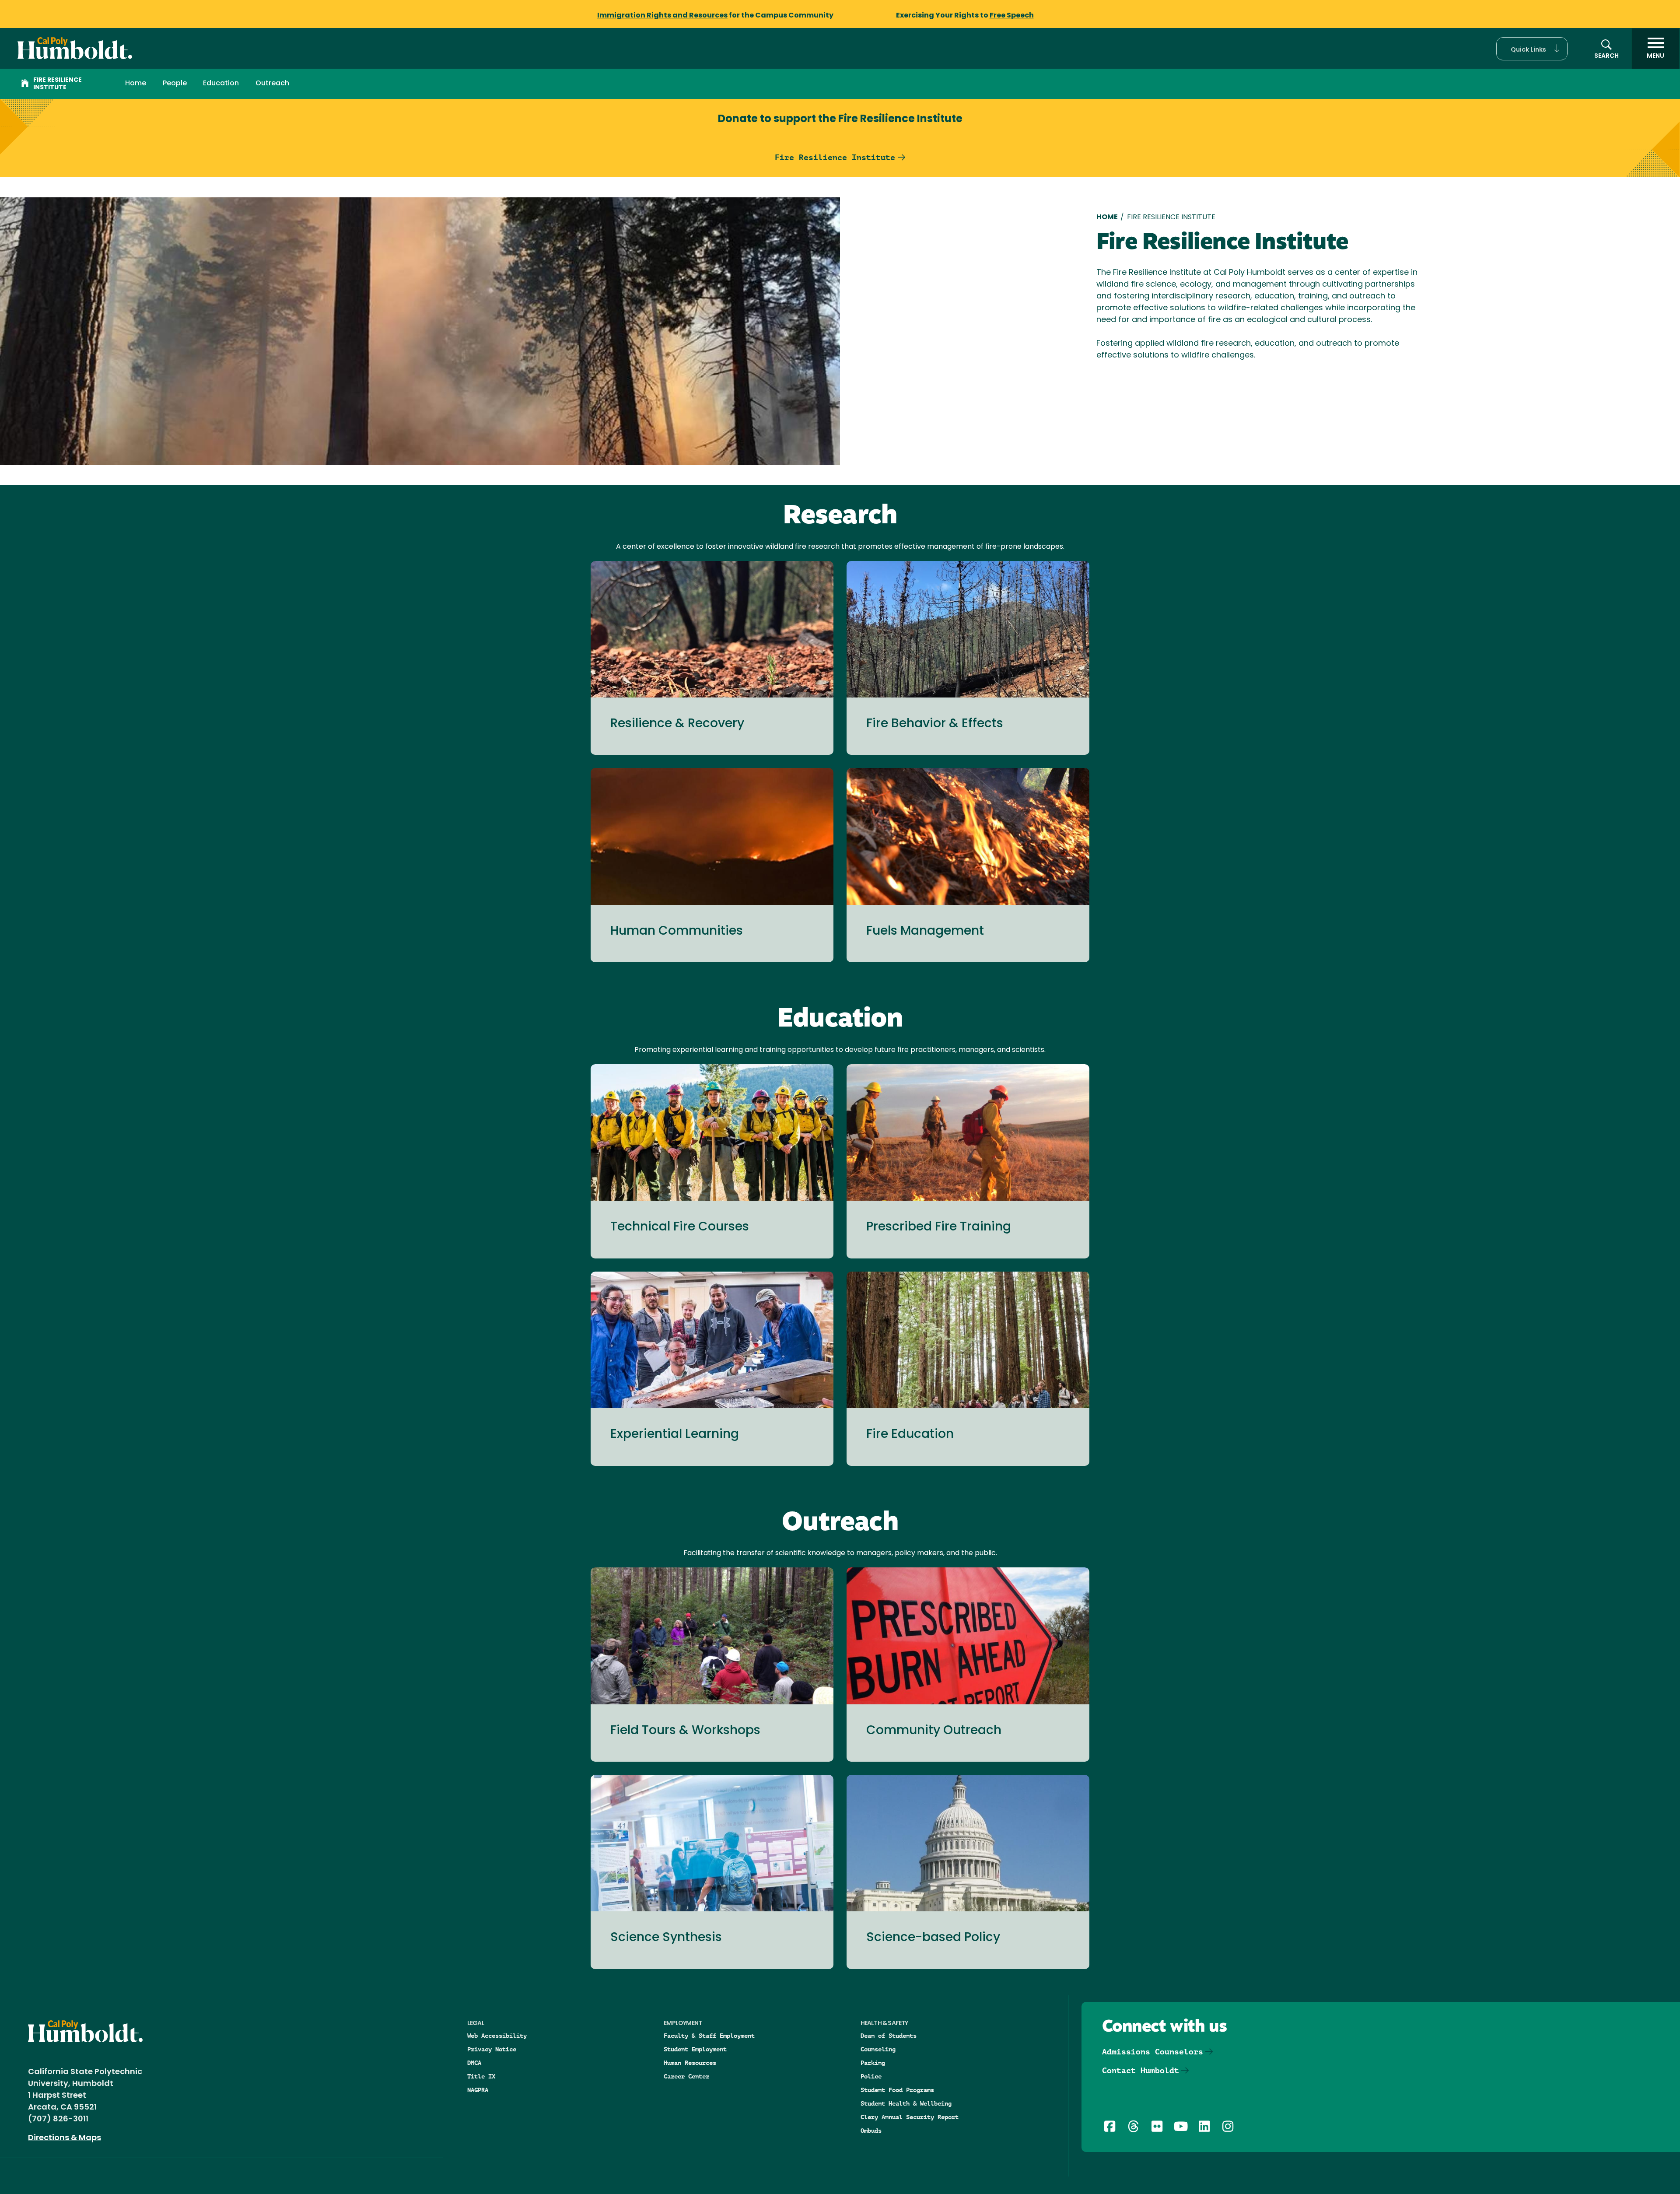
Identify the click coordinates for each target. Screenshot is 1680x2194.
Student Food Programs (897, 2090)
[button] (1532, 49)
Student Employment (695, 2049)
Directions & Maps (65, 2138)
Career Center (686, 2076)
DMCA (474, 2063)
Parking (873, 2063)
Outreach (272, 84)
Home (136, 84)
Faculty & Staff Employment (709, 2036)
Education (221, 84)
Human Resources (690, 2063)
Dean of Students (889, 2036)
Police (871, 2076)
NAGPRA (478, 2090)
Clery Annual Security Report (910, 2117)
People (175, 84)
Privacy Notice (492, 2049)
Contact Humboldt (1141, 2070)
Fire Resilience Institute (58, 84)
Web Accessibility (497, 2036)
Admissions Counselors (1153, 2052)
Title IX (481, 2076)
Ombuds (871, 2131)
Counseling (878, 2049)
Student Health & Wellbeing (906, 2103)
